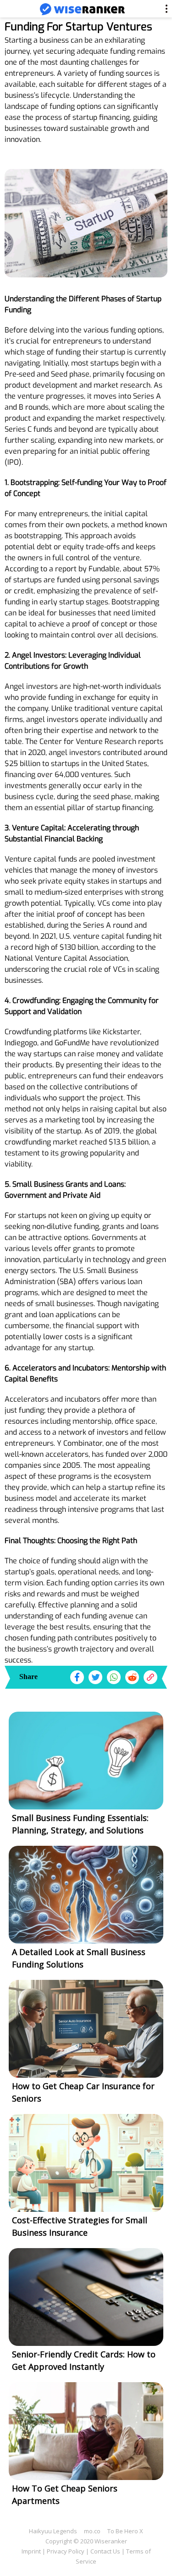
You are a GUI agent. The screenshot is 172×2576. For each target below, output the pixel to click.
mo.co (92, 2531)
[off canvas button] (14, 10)
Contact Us (105, 2551)
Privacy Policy (66, 2551)
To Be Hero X (125, 2531)
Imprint (31, 2551)
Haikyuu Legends (53, 2531)
